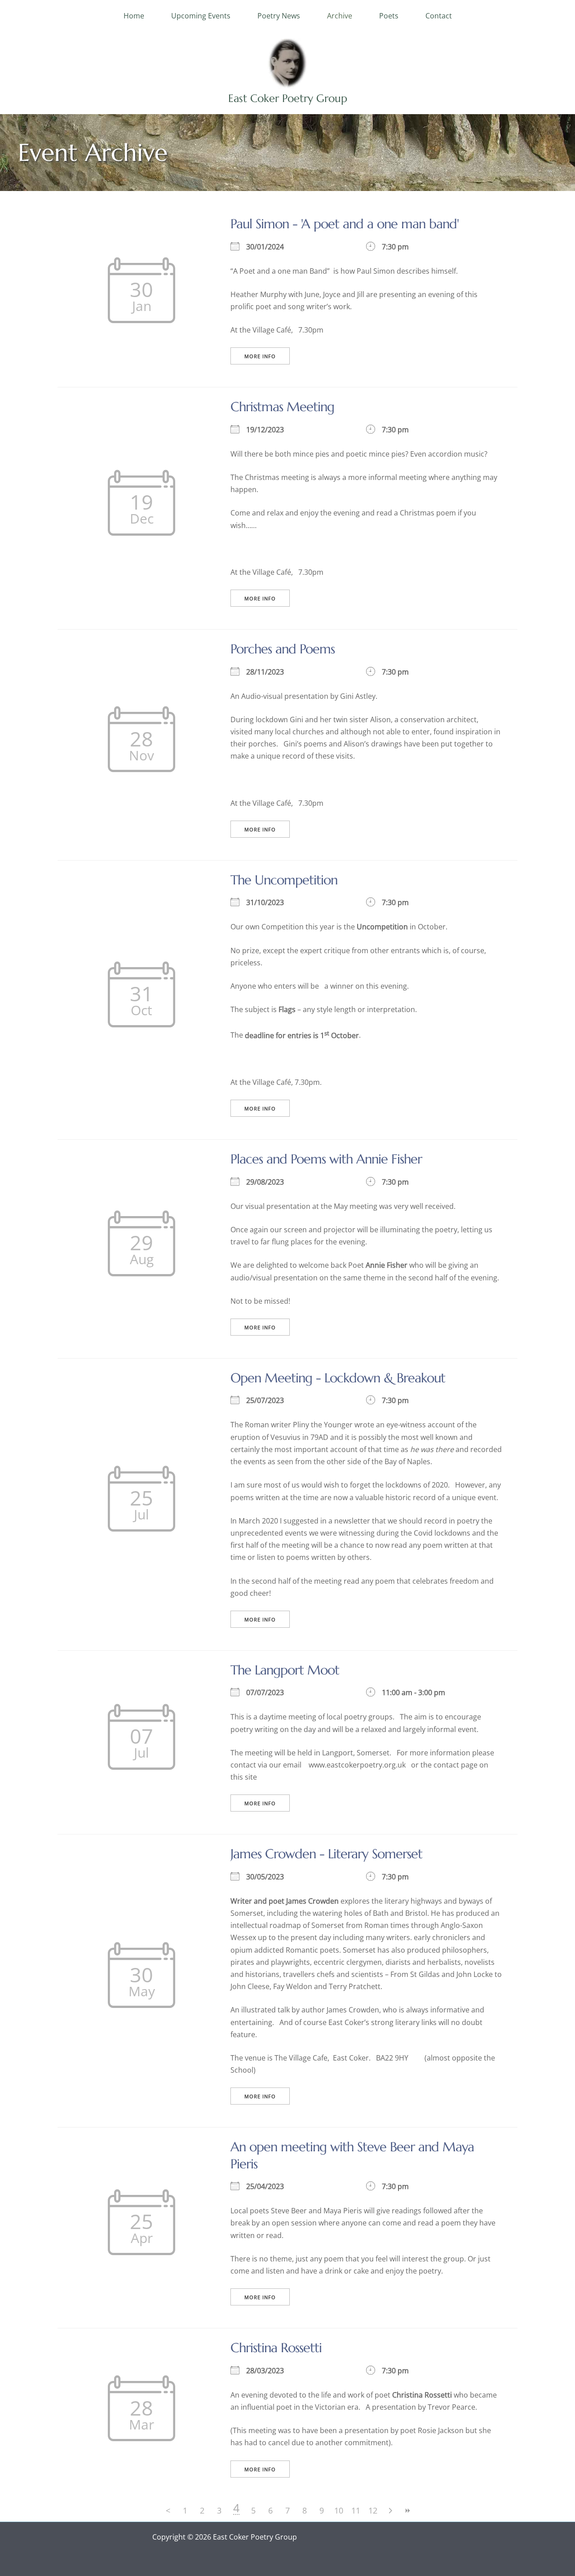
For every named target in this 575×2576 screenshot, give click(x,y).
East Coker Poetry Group (288, 98)
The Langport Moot (285, 1670)
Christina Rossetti (276, 2348)
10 (339, 2510)
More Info (260, 356)
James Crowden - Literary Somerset (326, 1854)
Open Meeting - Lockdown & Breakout (338, 1378)
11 (356, 2510)
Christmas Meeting (282, 407)
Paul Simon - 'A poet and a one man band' (345, 224)
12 (373, 2510)
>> (407, 2511)
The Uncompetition (284, 880)
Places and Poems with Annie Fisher (326, 1159)
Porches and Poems (283, 649)
